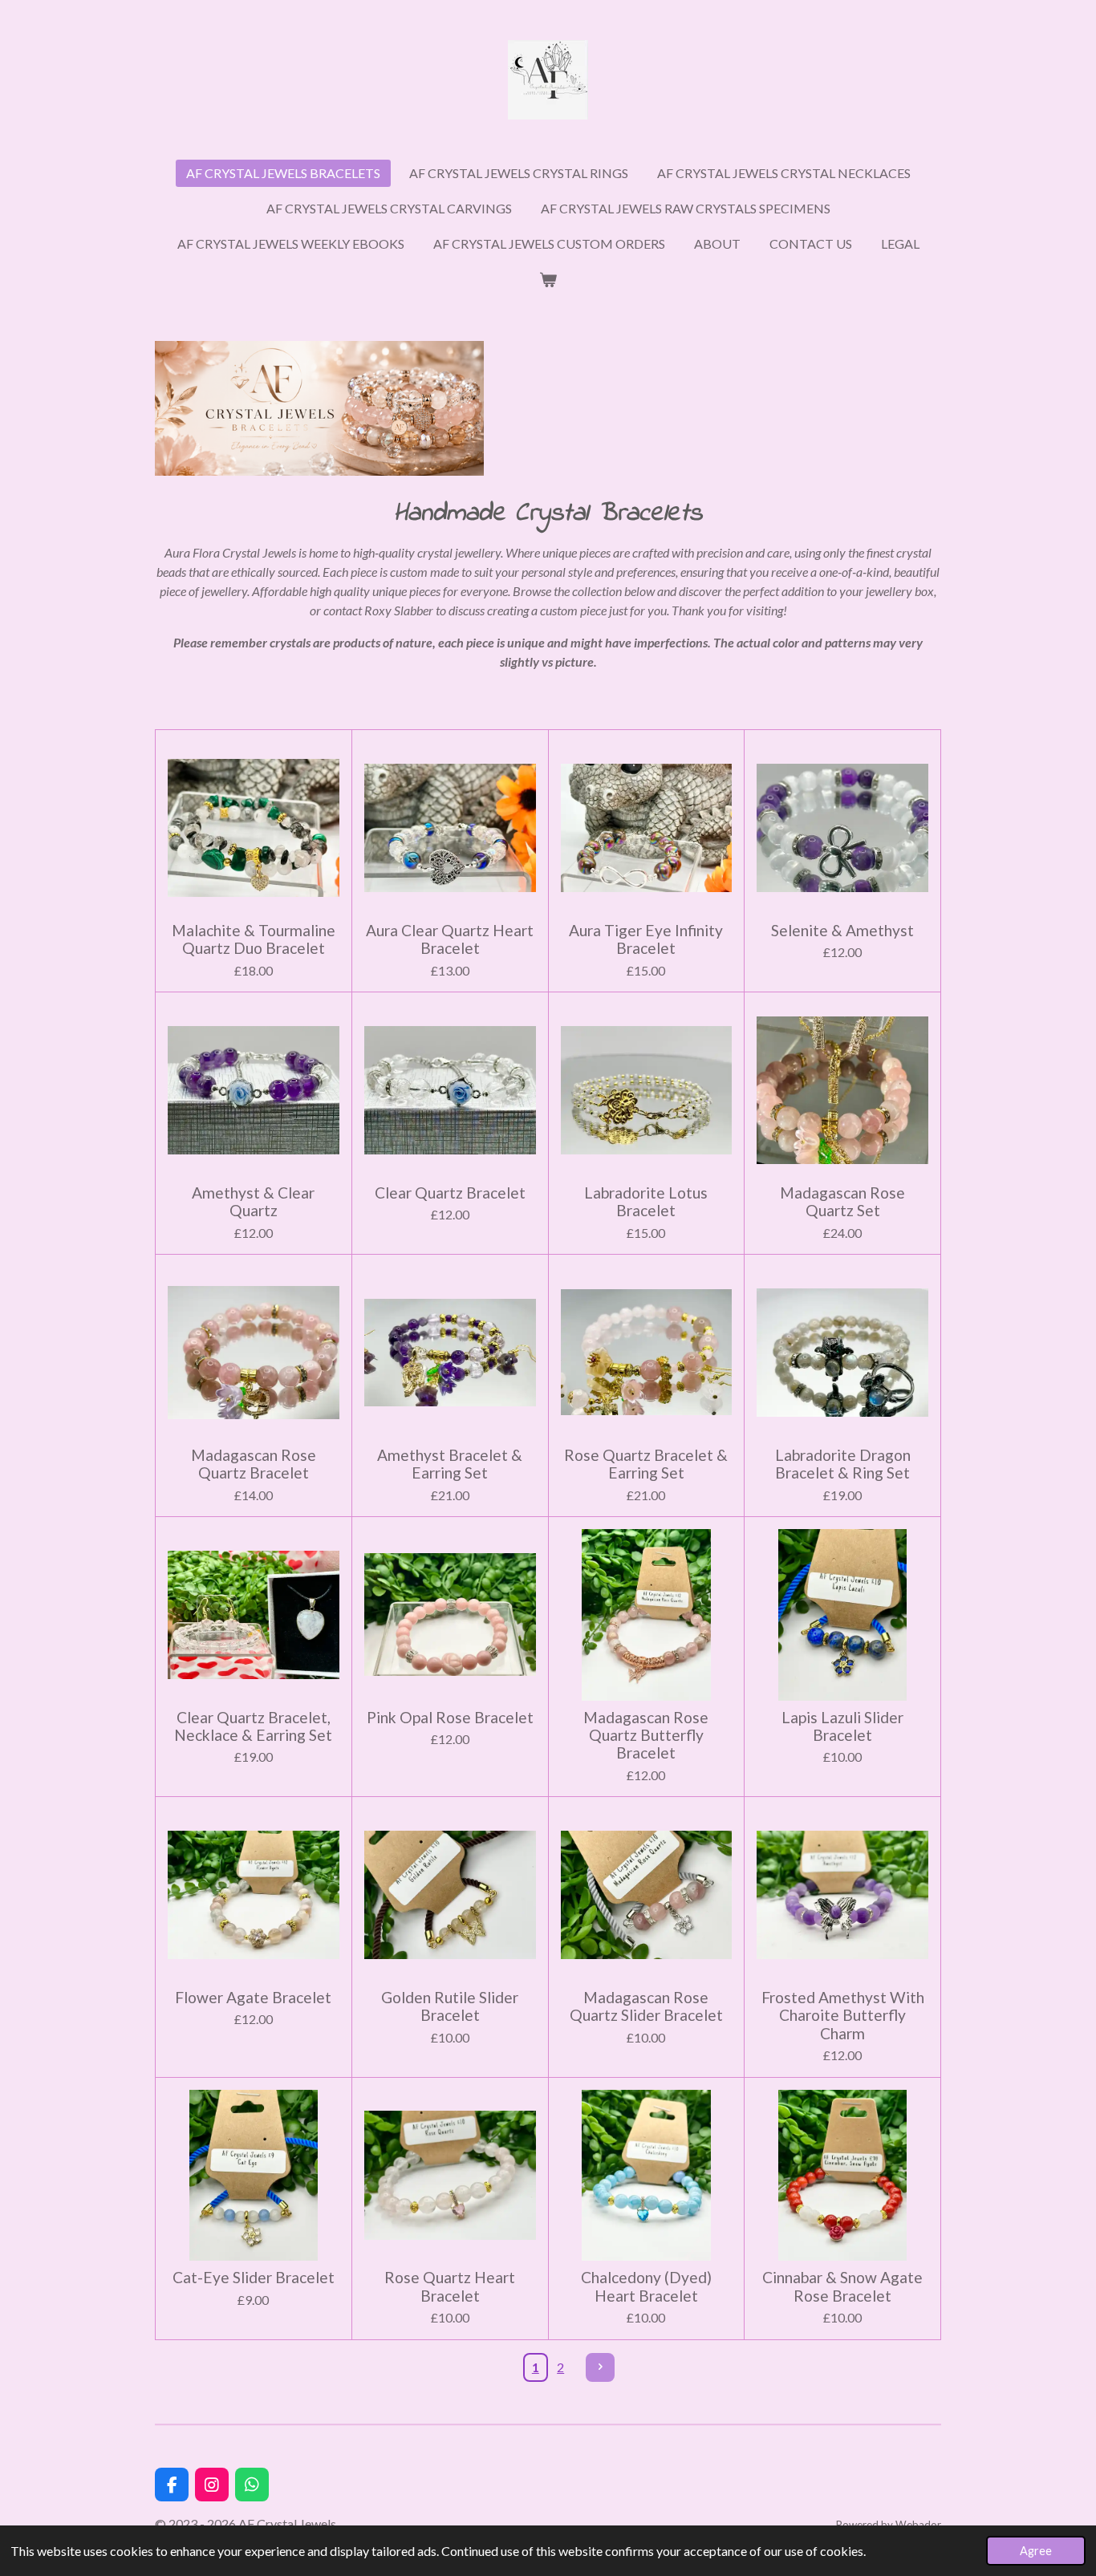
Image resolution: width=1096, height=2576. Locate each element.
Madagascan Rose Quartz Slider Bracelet (646, 2006)
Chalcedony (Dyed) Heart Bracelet (646, 2286)
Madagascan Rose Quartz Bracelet (254, 1464)
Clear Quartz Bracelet (450, 1193)
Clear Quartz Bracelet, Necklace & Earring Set (253, 1726)
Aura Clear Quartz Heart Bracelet (450, 939)
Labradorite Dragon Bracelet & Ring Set (843, 1464)
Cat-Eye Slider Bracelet (254, 2278)
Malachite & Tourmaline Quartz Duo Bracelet (254, 939)
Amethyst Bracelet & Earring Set (450, 1464)
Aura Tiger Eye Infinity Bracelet (646, 939)
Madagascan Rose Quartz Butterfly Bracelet (646, 1736)
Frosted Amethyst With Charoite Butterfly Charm (843, 2016)
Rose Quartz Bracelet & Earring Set (646, 1464)
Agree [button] (1036, 2551)
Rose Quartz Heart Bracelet (450, 2286)
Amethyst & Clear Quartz (253, 1202)
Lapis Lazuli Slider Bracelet (842, 1726)
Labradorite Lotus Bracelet (646, 1202)
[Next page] (600, 2367)
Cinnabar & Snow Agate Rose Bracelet (842, 2286)
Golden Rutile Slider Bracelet (450, 2006)
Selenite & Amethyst (842, 931)
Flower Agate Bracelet (253, 1998)
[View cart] (548, 279)
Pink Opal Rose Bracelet (450, 1718)
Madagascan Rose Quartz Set (842, 1202)
